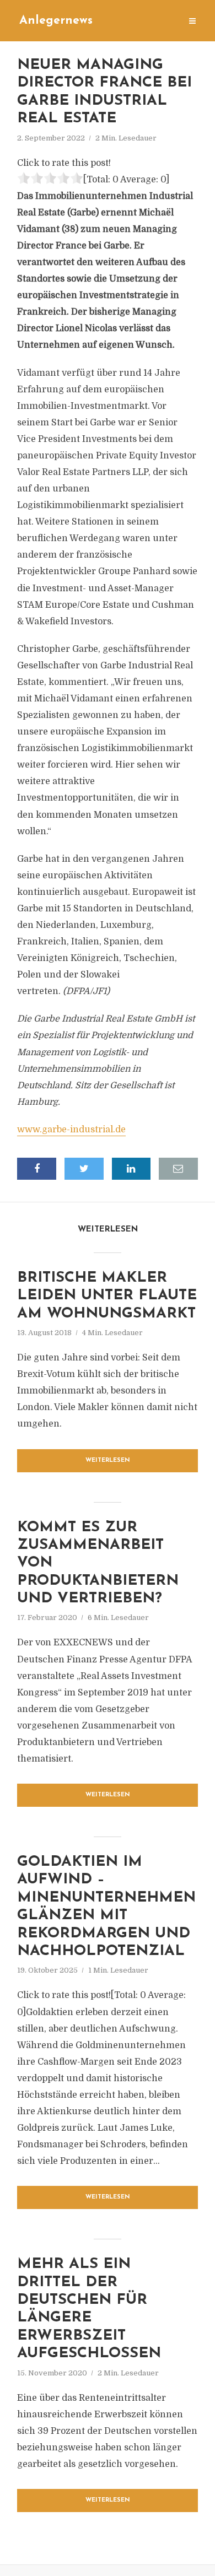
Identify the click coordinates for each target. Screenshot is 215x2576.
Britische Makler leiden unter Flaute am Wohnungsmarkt (107, 1296)
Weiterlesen (108, 1460)
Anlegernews (56, 21)
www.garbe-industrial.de (71, 1130)
